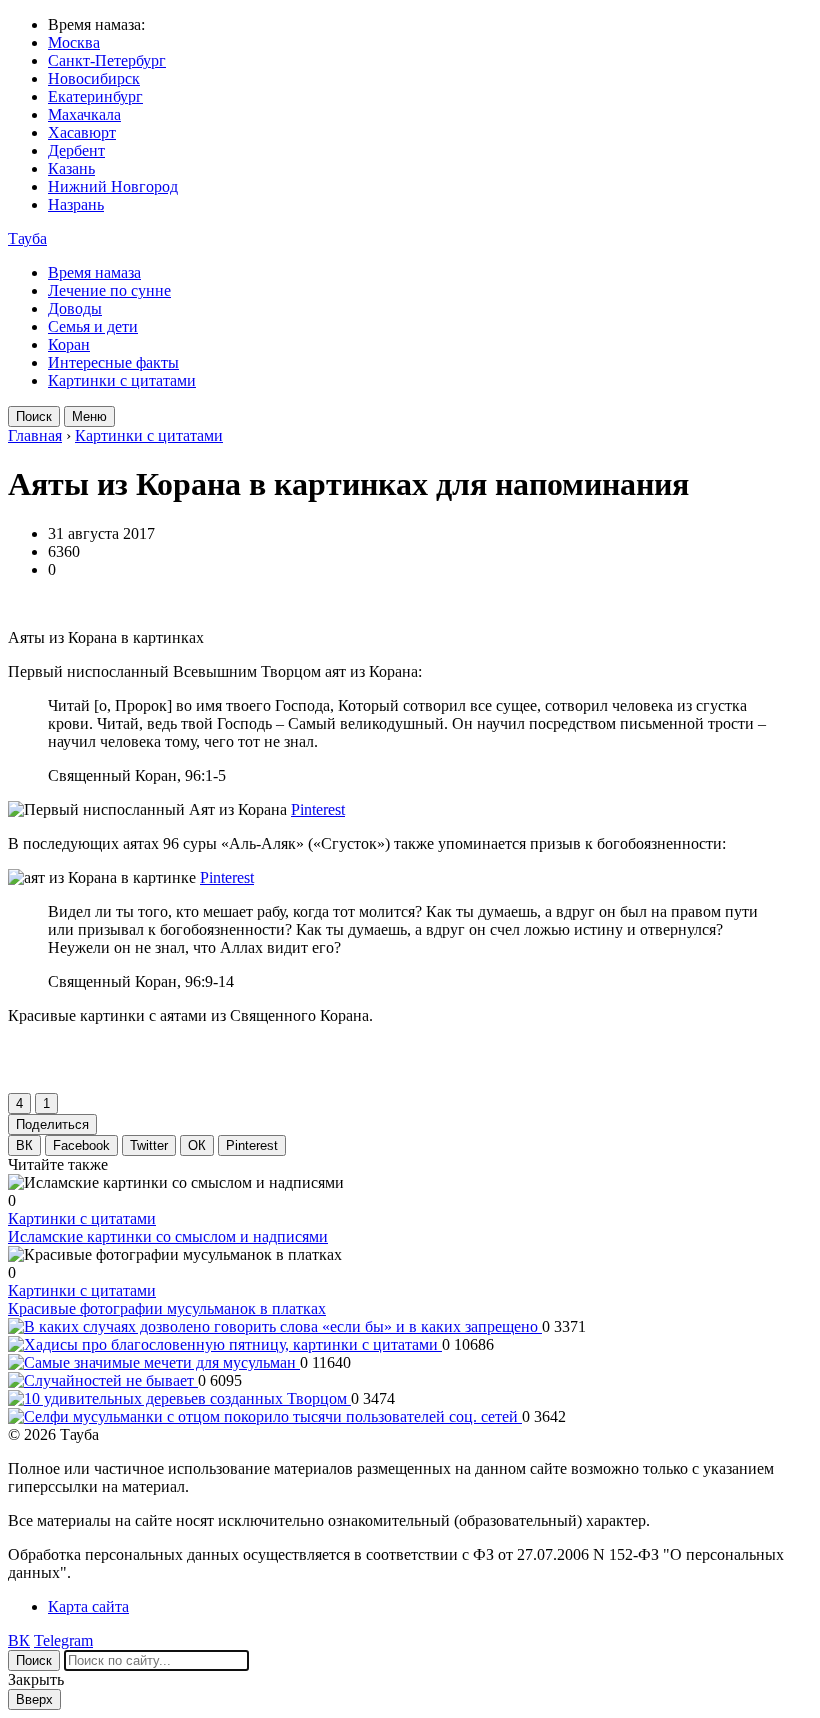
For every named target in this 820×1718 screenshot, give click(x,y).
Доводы (75, 308)
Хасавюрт (82, 132)
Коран (69, 344)
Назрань (76, 204)
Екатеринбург (95, 96)
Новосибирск (94, 78)
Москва (74, 42)
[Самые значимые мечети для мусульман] (154, 1362)
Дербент (76, 150)
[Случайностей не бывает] (103, 1380)
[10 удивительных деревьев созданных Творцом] (179, 1398)
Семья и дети (93, 326)
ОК (197, 1145)
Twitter (149, 1145)
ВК (24, 1145)
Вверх (34, 1699)
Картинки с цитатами (122, 380)
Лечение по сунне (109, 290)
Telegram (63, 1640)
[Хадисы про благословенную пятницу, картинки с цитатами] (225, 1344)
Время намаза (94, 272)
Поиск (34, 416)
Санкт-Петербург (107, 60)
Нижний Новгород (113, 186)
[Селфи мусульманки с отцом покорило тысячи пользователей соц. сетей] (265, 1416)
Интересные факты (113, 362)
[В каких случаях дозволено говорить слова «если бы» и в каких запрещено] (275, 1326)
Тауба (27, 238)
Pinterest (318, 809)
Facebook (81, 1145)
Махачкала (84, 114)
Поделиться (52, 1124)
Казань (71, 168)
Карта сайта (88, 1606)
